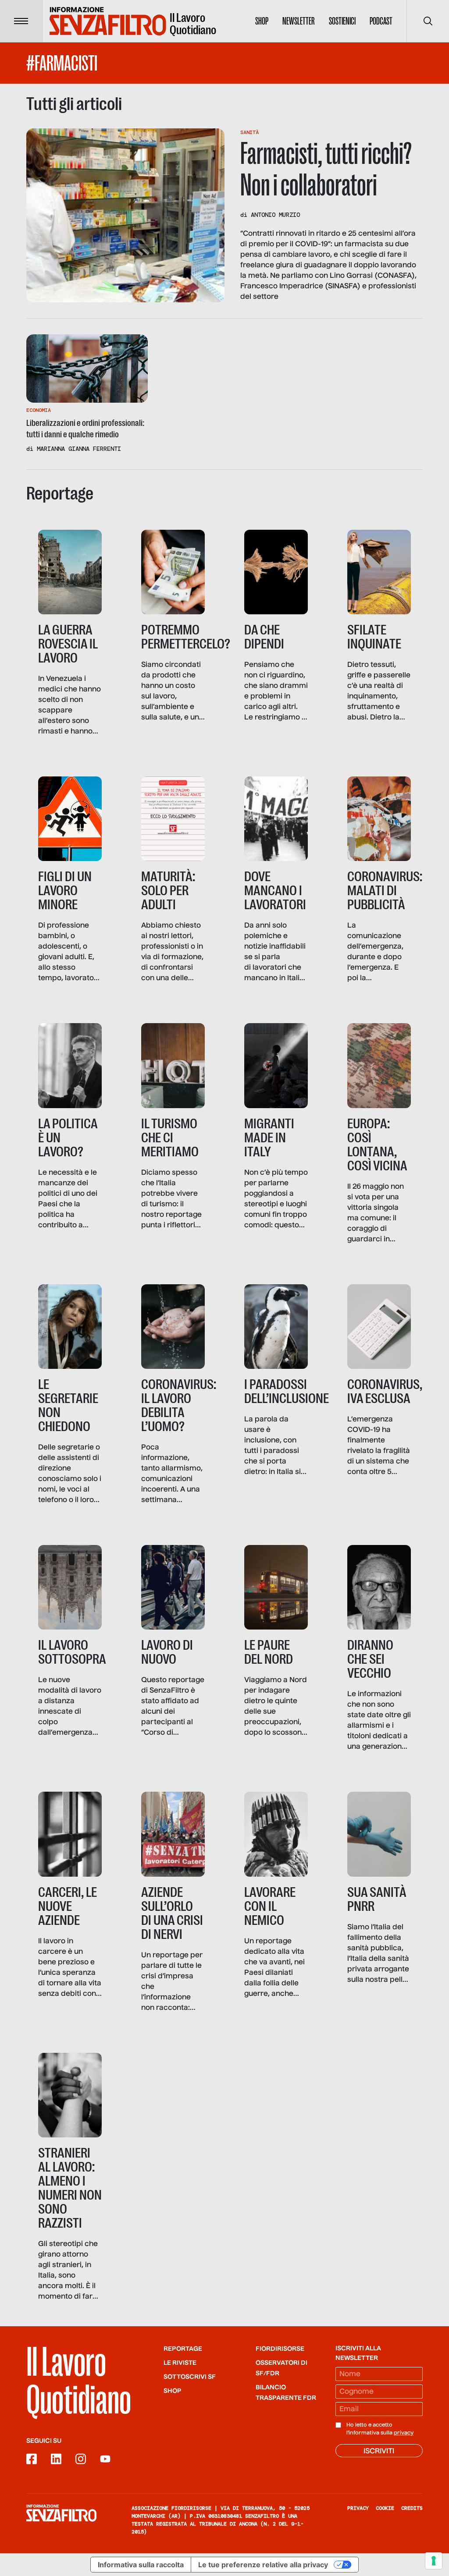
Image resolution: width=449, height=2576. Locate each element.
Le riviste (180, 2363)
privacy (404, 2433)
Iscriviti (379, 2452)
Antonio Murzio (275, 215)
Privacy (358, 2508)
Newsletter (299, 21)
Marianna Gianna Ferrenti (79, 449)
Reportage (183, 2349)
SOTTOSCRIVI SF (190, 2377)
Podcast (381, 21)
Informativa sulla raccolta (141, 2565)
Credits (412, 2508)
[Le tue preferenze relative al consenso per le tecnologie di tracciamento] (434, 2561)
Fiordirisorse (280, 2349)
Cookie (385, 2508)
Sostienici (342, 21)
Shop (262, 21)
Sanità (249, 132)
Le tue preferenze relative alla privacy (263, 2565)
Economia (39, 410)
